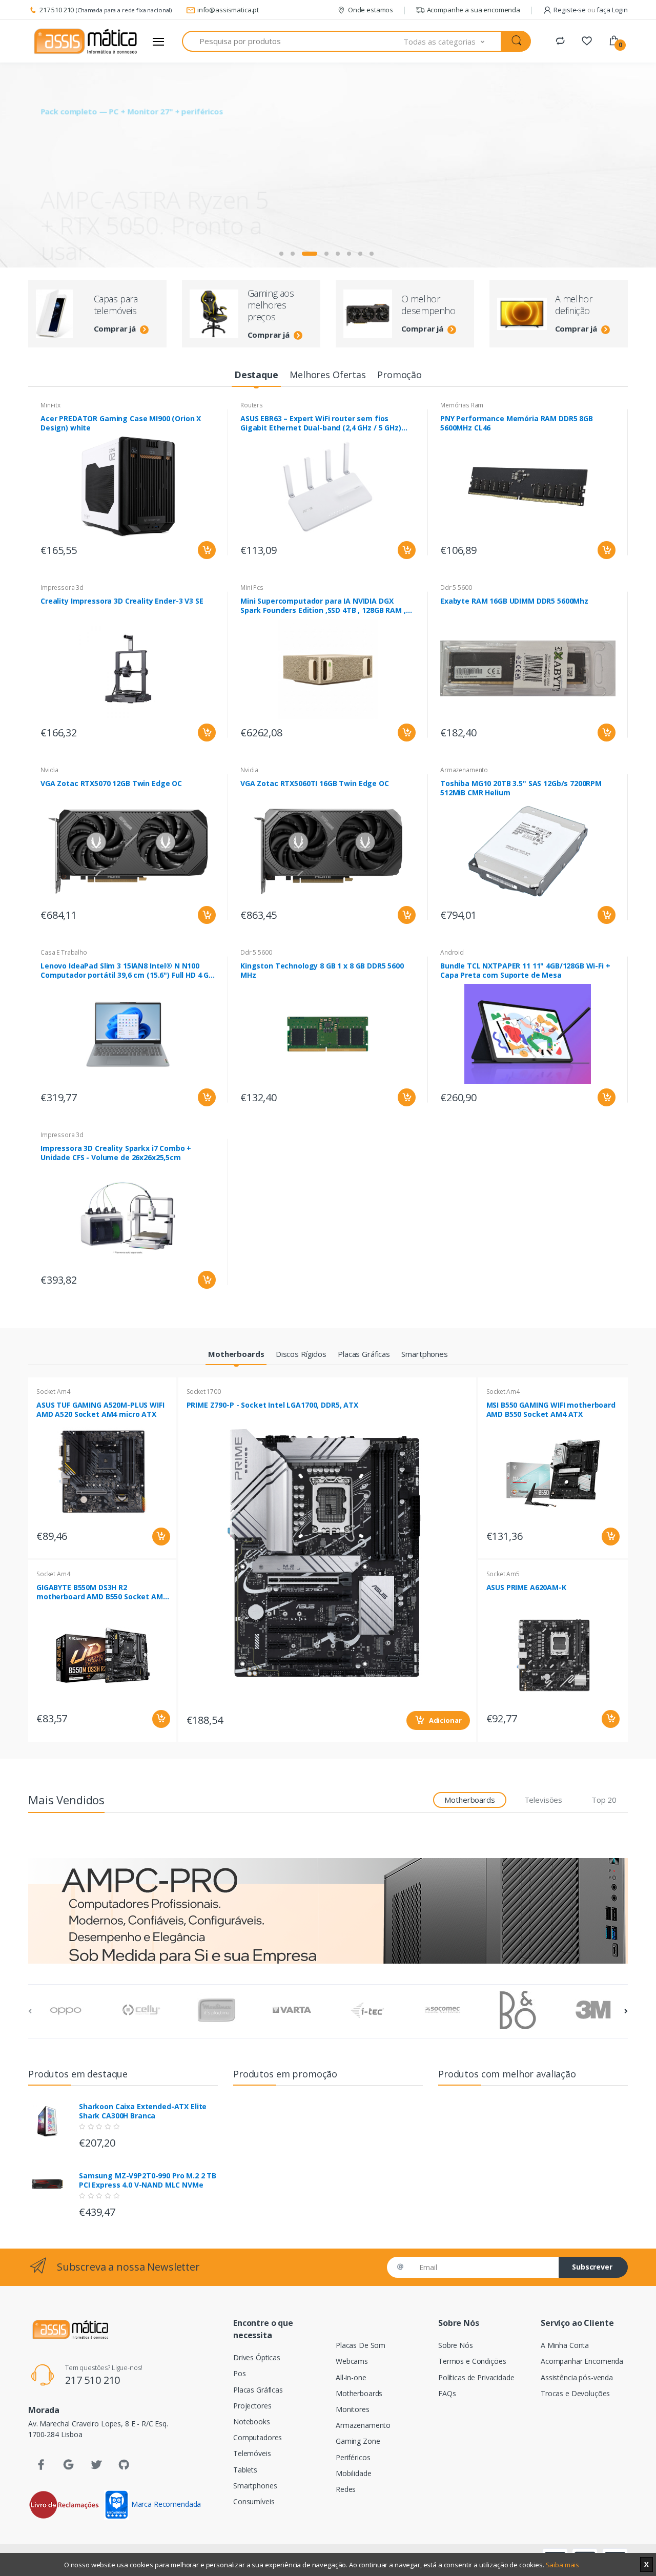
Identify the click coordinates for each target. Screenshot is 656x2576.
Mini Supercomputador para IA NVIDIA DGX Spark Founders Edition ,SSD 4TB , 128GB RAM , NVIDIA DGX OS (323, 606)
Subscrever (592, 2267)
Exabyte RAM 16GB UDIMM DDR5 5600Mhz (514, 601)
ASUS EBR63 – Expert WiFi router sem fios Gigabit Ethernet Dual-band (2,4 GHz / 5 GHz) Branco (321, 423)
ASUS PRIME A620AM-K (526, 1588)
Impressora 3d (62, 588)
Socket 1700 (204, 1392)
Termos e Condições (472, 2361)
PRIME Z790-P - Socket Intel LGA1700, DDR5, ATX (272, 1405)
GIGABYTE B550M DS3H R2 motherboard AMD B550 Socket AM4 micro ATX (102, 1592)
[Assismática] (86, 42)
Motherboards (359, 2393)
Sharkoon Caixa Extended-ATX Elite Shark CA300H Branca (143, 2111)
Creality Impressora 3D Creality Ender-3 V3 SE (122, 601)
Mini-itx (50, 405)
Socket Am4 (53, 1392)
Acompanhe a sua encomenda (474, 10)
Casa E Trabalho (64, 952)
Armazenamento (464, 770)
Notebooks (252, 2422)
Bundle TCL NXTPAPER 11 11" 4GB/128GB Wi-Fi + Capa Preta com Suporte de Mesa (525, 971)
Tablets (245, 2470)
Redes (346, 2489)
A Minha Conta (565, 2345)
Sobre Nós (456, 2345)
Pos (240, 2373)
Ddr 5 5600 (456, 588)
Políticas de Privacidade (476, 2377)
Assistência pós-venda (577, 2377)
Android (452, 952)
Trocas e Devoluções (575, 2393)
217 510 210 (57, 10)
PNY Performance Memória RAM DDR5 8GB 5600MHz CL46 (517, 423)
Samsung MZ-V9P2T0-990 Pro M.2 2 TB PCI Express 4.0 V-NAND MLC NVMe (148, 2180)
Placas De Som (361, 2345)
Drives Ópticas (257, 2357)
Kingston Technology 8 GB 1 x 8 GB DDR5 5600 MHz (322, 971)
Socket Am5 (503, 1574)
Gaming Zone (358, 2441)
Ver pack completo (101, 232)
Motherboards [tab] (469, 1800)
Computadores (258, 2437)
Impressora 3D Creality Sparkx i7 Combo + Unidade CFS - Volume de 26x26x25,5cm (116, 1153)
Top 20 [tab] (604, 1800)
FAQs (447, 2393)
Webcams (352, 2361)
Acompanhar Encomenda (582, 2361)
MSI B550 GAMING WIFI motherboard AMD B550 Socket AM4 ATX (551, 1410)
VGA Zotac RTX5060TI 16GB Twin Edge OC (315, 784)
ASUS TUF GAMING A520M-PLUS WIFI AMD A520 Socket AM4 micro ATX (100, 1410)
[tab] (256, 375)
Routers (252, 405)
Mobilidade (354, 2473)
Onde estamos (371, 10)
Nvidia (49, 770)
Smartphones (255, 2486)
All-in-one (351, 2377)
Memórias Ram (462, 405)
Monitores (353, 2409)
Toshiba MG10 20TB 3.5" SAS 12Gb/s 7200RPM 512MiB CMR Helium (521, 788)
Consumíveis (254, 2501)
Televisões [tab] (544, 1800)
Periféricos (353, 2457)
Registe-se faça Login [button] (591, 10)
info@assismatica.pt (228, 10)
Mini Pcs (252, 588)
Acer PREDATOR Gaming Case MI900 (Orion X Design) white (121, 423)
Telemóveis (252, 2453)
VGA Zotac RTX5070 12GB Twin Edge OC (111, 784)
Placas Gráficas (258, 2390)
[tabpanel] (328, 165)
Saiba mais (563, 2565)
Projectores (252, 2406)
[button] (453, 41)
